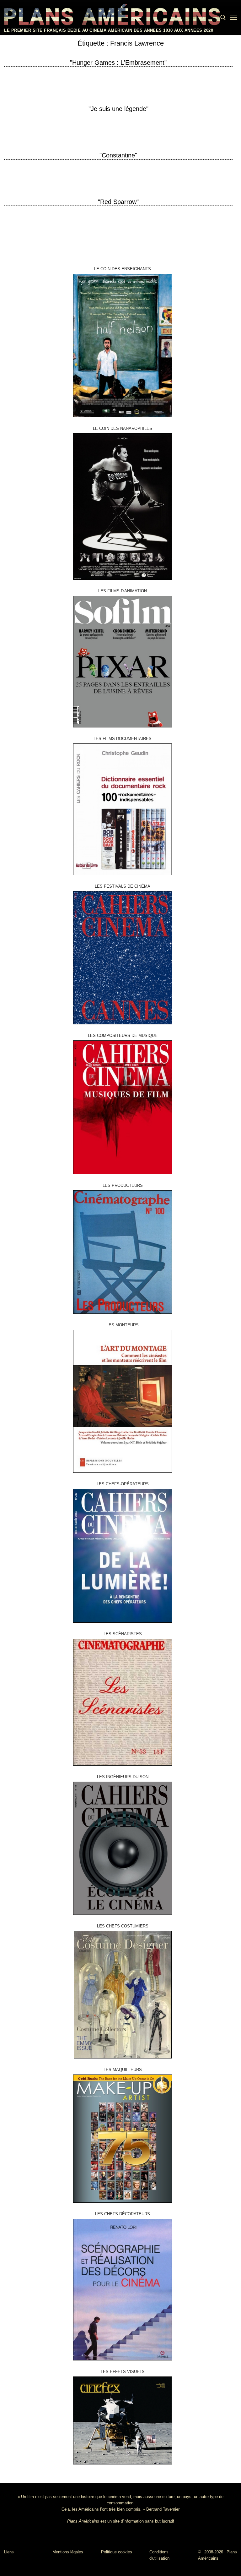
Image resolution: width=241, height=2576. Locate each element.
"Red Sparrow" (118, 202)
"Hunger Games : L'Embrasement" (118, 63)
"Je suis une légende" (118, 109)
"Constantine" (118, 155)
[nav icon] (233, 18)
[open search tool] (223, 18)
